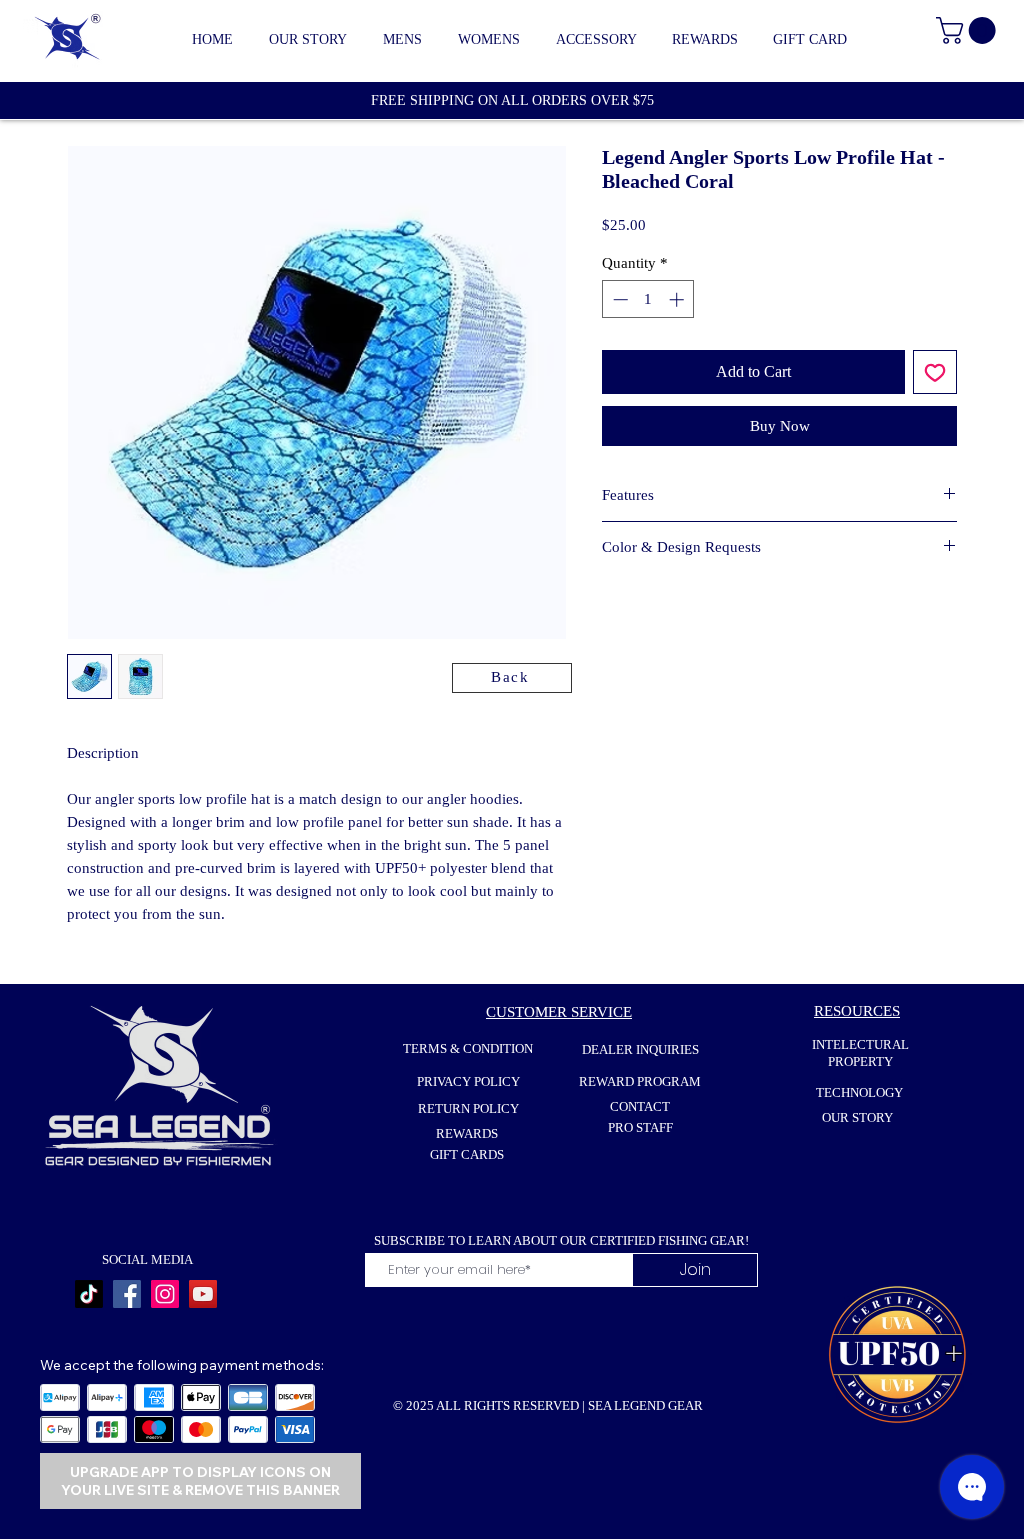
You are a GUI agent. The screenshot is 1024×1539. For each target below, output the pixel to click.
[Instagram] (165, 1294)
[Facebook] (127, 1294)
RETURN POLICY (468, 1108)
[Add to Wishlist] (935, 372)
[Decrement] (618, 299)
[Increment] (678, 299)
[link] (969, 30)
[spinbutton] (648, 299)
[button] (402, 39)
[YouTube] (203, 1294)
